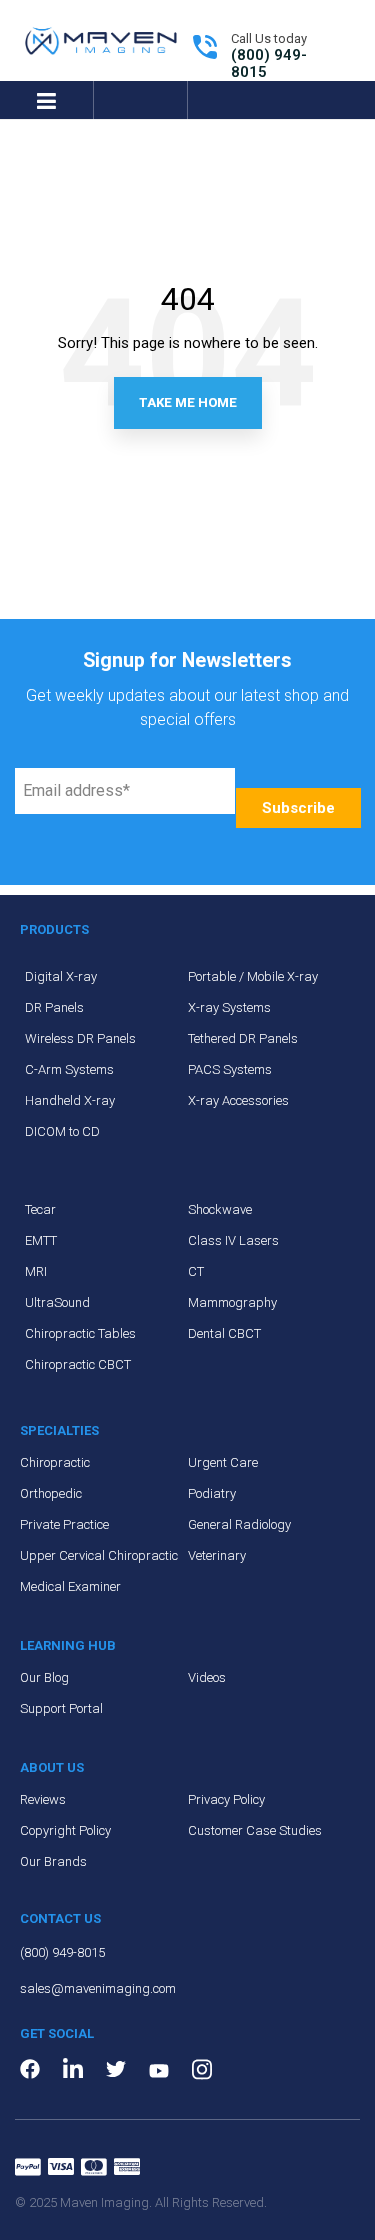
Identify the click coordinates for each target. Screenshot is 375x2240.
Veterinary (217, 1555)
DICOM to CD (62, 1131)
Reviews (43, 1799)
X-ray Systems (229, 1007)
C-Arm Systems (69, 1069)
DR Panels (54, 1007)
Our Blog (44, 1677)
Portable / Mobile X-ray (253, 976)
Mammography (232, 1302)
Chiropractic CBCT (78, 1364)
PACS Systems (230, 1069)
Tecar (40, 1209)
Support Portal (61, 1708)
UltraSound (57, 1302)
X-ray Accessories (238, 1100)
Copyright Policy (65, 1830)
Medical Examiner (70, 1586)
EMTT (41, 1240)
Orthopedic (51, 1493)
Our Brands (53, 1861)
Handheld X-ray (70, 1100)
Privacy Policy (226, 1799)
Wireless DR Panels (80, 1038)
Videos (207, 1677)
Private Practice (64, 1524)
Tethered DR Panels (243, 1038)
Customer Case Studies (255, 1830)
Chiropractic (55, 1462)
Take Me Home (188, 402)
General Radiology (239, 1524)
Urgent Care (223, 1462)
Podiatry (212, 1493)
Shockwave (220, 1209)
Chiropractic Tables (80, 1333)
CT (196, 1271)
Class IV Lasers (233, 1240)
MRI (36, 1271)
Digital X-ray (61, 976)
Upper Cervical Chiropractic (99, 1555)
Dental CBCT (224, 1333)
